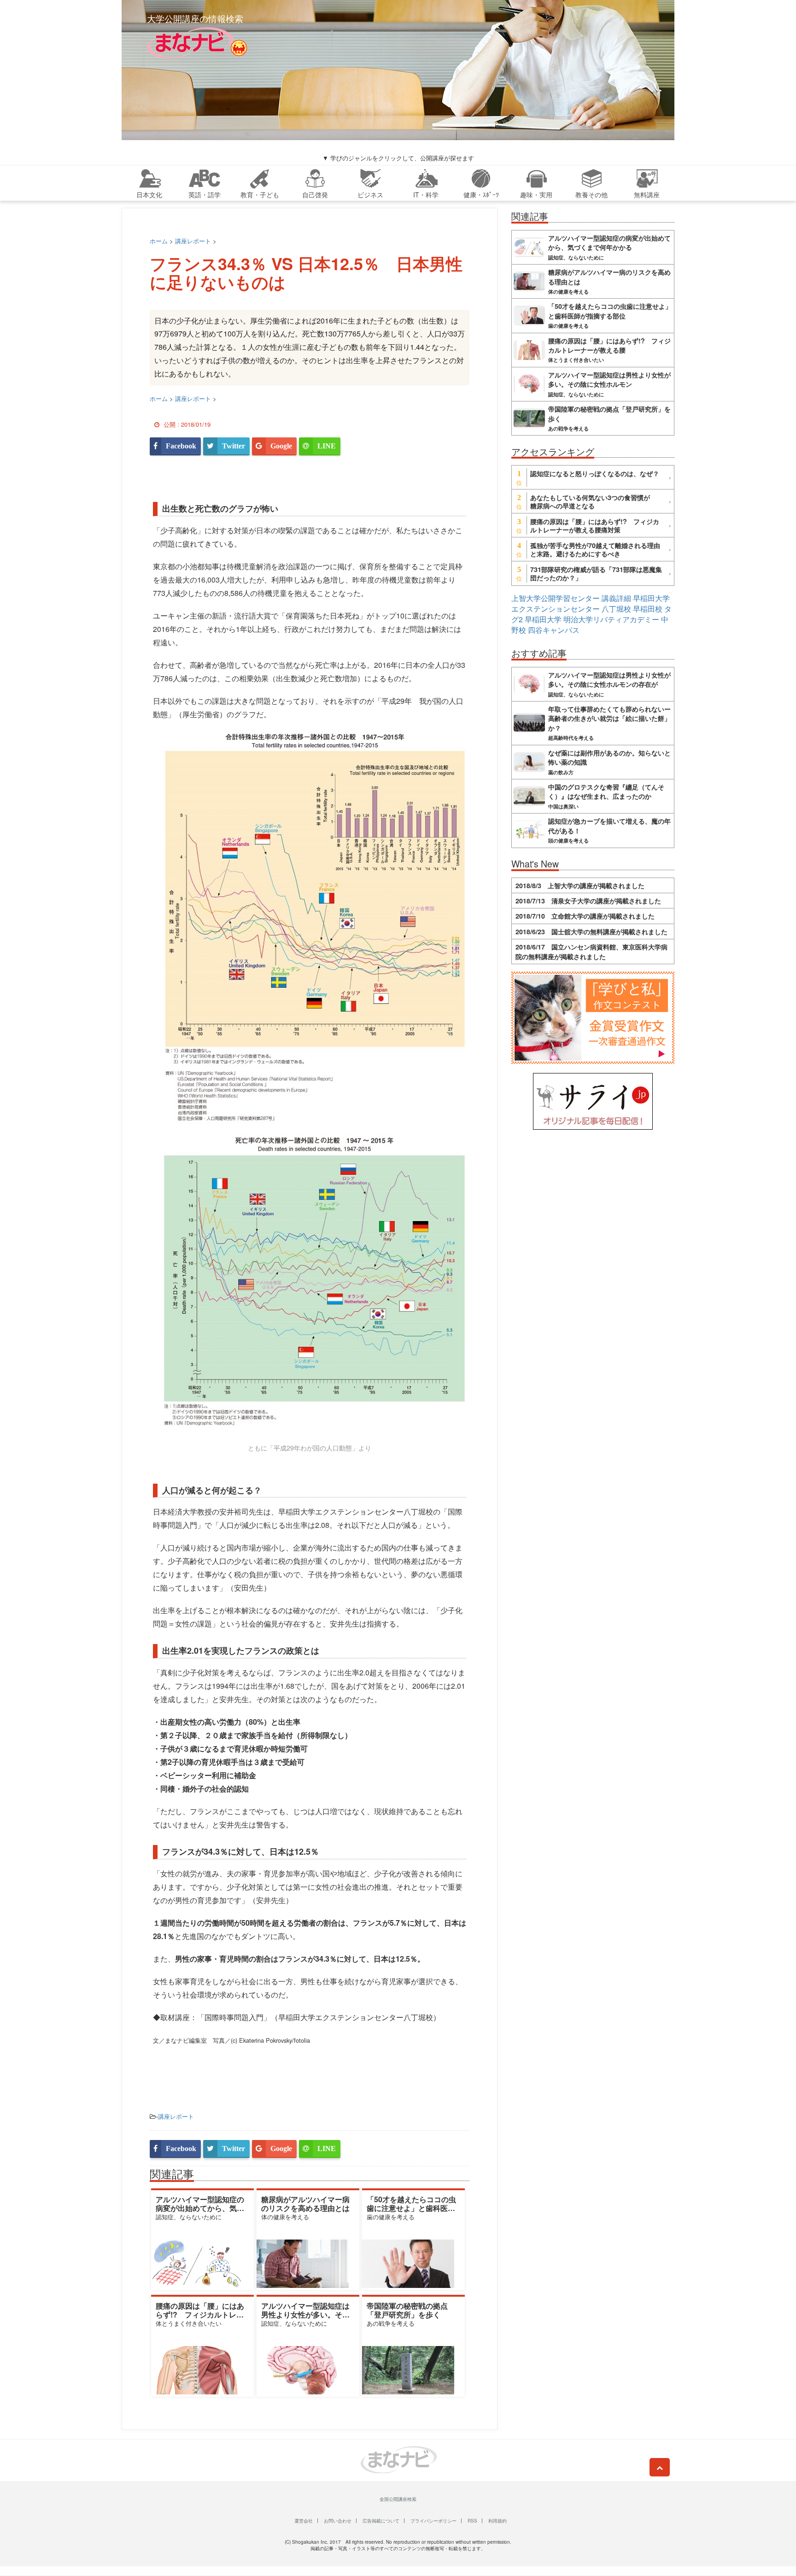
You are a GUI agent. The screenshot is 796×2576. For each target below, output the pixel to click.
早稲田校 (648, 609)
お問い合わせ (338, 2521)
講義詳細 (616, 598)
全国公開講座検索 (398, 2499)
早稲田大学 (543, 619)
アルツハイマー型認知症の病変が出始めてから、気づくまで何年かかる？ (200, 2208)
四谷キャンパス (554, 630)
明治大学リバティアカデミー (611, 619)
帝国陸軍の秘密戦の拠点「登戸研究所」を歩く (407, 2310)
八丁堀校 (616, 609)
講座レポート (176, 2116)
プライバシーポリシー (433, 2521)
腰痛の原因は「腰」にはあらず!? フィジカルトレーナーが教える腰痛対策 (200, 2314)
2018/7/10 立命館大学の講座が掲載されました (585, 916)
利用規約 (497, 2521)
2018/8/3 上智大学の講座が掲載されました (580, 885)
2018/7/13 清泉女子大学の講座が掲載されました (588, 901)
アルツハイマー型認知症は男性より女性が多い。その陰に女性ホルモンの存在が (305, 2314)
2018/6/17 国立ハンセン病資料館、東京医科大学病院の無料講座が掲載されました (591, 951)
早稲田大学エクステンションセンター (591, 603)
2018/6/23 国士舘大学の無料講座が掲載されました (591, 931)
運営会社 (304, 2521)
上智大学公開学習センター (556, 598)
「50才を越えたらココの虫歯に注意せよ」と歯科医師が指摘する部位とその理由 (411, 2208)
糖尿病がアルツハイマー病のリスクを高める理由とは (305, 2204)
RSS (472, 2521)
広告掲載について (381, 2521)
